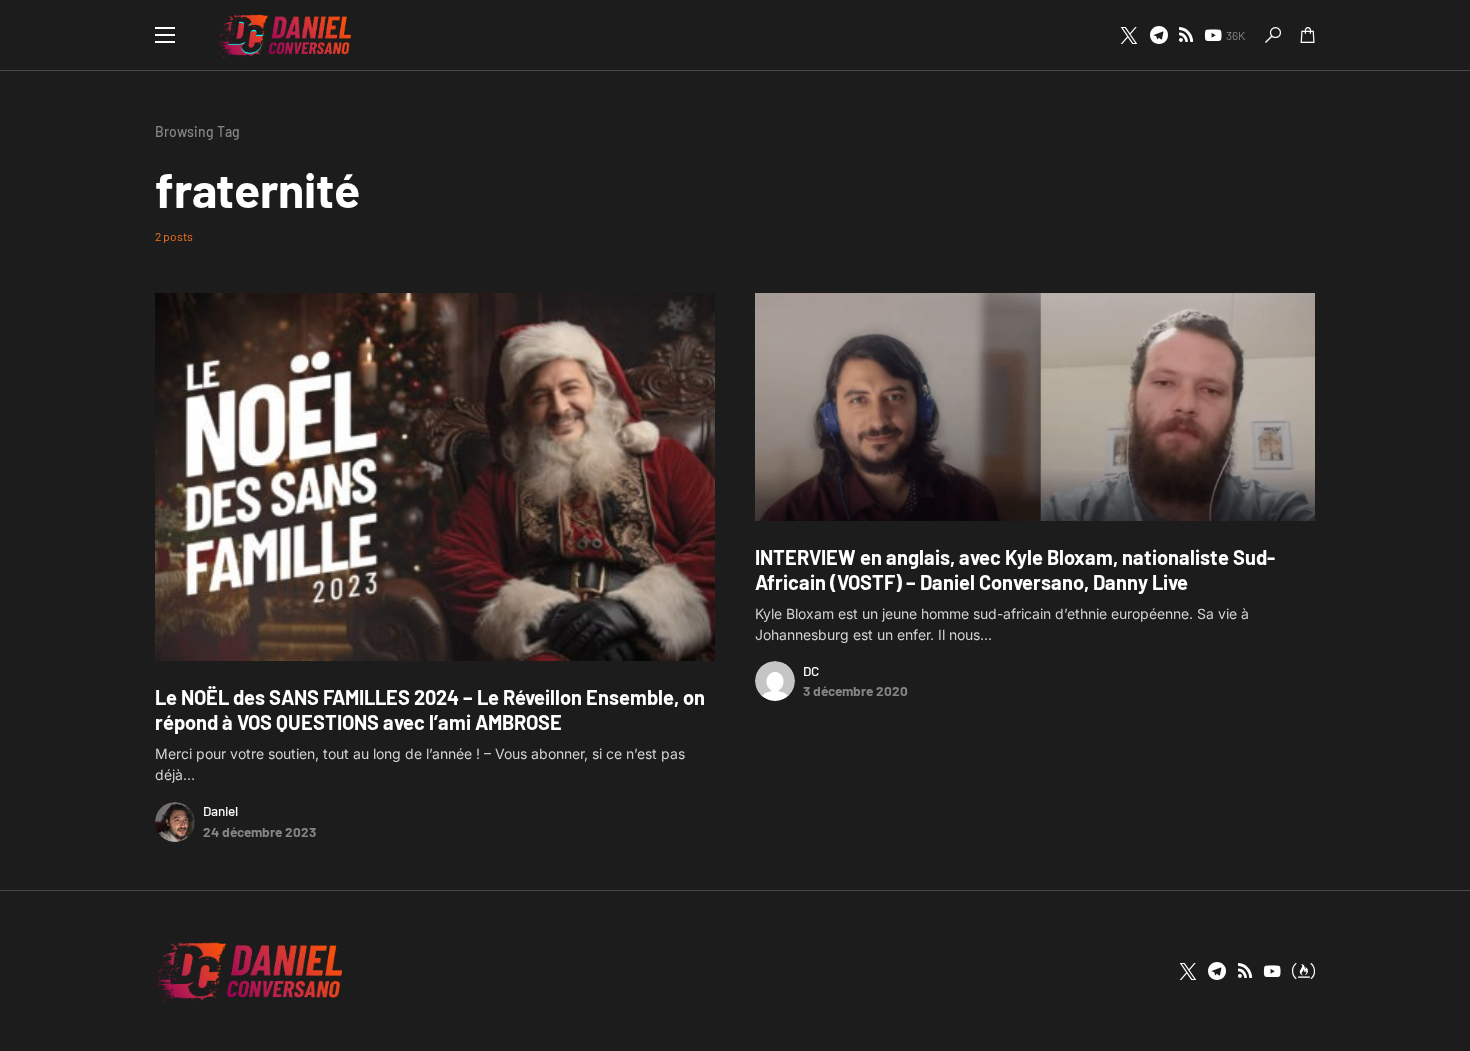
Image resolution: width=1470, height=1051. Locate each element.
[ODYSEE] (1303, 971)
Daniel (220, 810)
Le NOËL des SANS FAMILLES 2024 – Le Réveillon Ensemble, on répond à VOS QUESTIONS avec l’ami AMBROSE (430, 709)
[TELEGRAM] (1159, 35)
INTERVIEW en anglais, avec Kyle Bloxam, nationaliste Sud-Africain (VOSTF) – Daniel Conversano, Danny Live (1015, 569)
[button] (165, 35)
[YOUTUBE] (1272, 971)
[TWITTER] (1129, 35)
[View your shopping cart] (1308, 35)
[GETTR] (1186, 35)
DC (811, 670)
